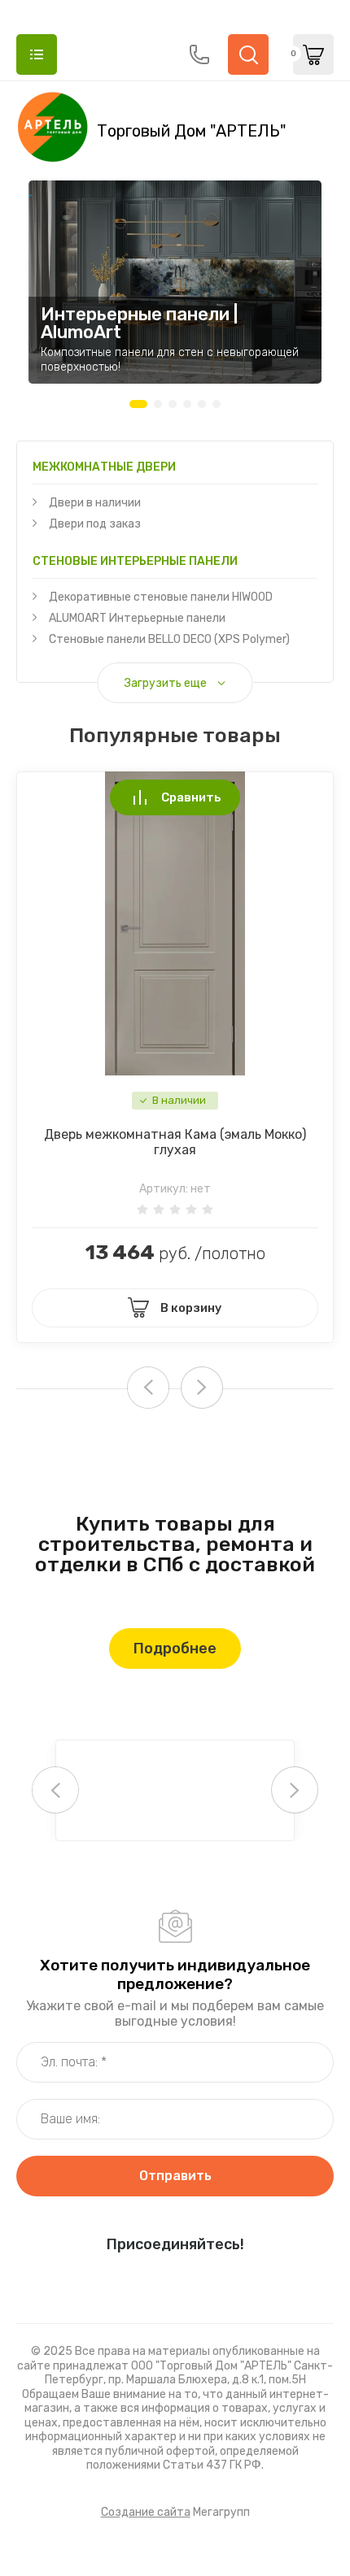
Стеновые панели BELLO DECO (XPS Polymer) (169, 639)
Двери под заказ (95, 524)
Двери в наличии (95, 503)
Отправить (175, 2176)
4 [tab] (187, 404)
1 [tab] (138, 404)
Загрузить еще (166, 683)
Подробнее (175, 1649)
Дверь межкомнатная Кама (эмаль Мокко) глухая (175, 1142)
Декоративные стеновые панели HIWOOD (161, 597)
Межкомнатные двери (104, 467)
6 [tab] (217, 404)
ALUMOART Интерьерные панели (137, 618)
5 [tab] (202, 404)
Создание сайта (146, 2512)
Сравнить (191, 797)
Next (202, 1388)
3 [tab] (173, 404)
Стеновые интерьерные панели (135, 561)
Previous (55, 1790)
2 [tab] (158, 404)
